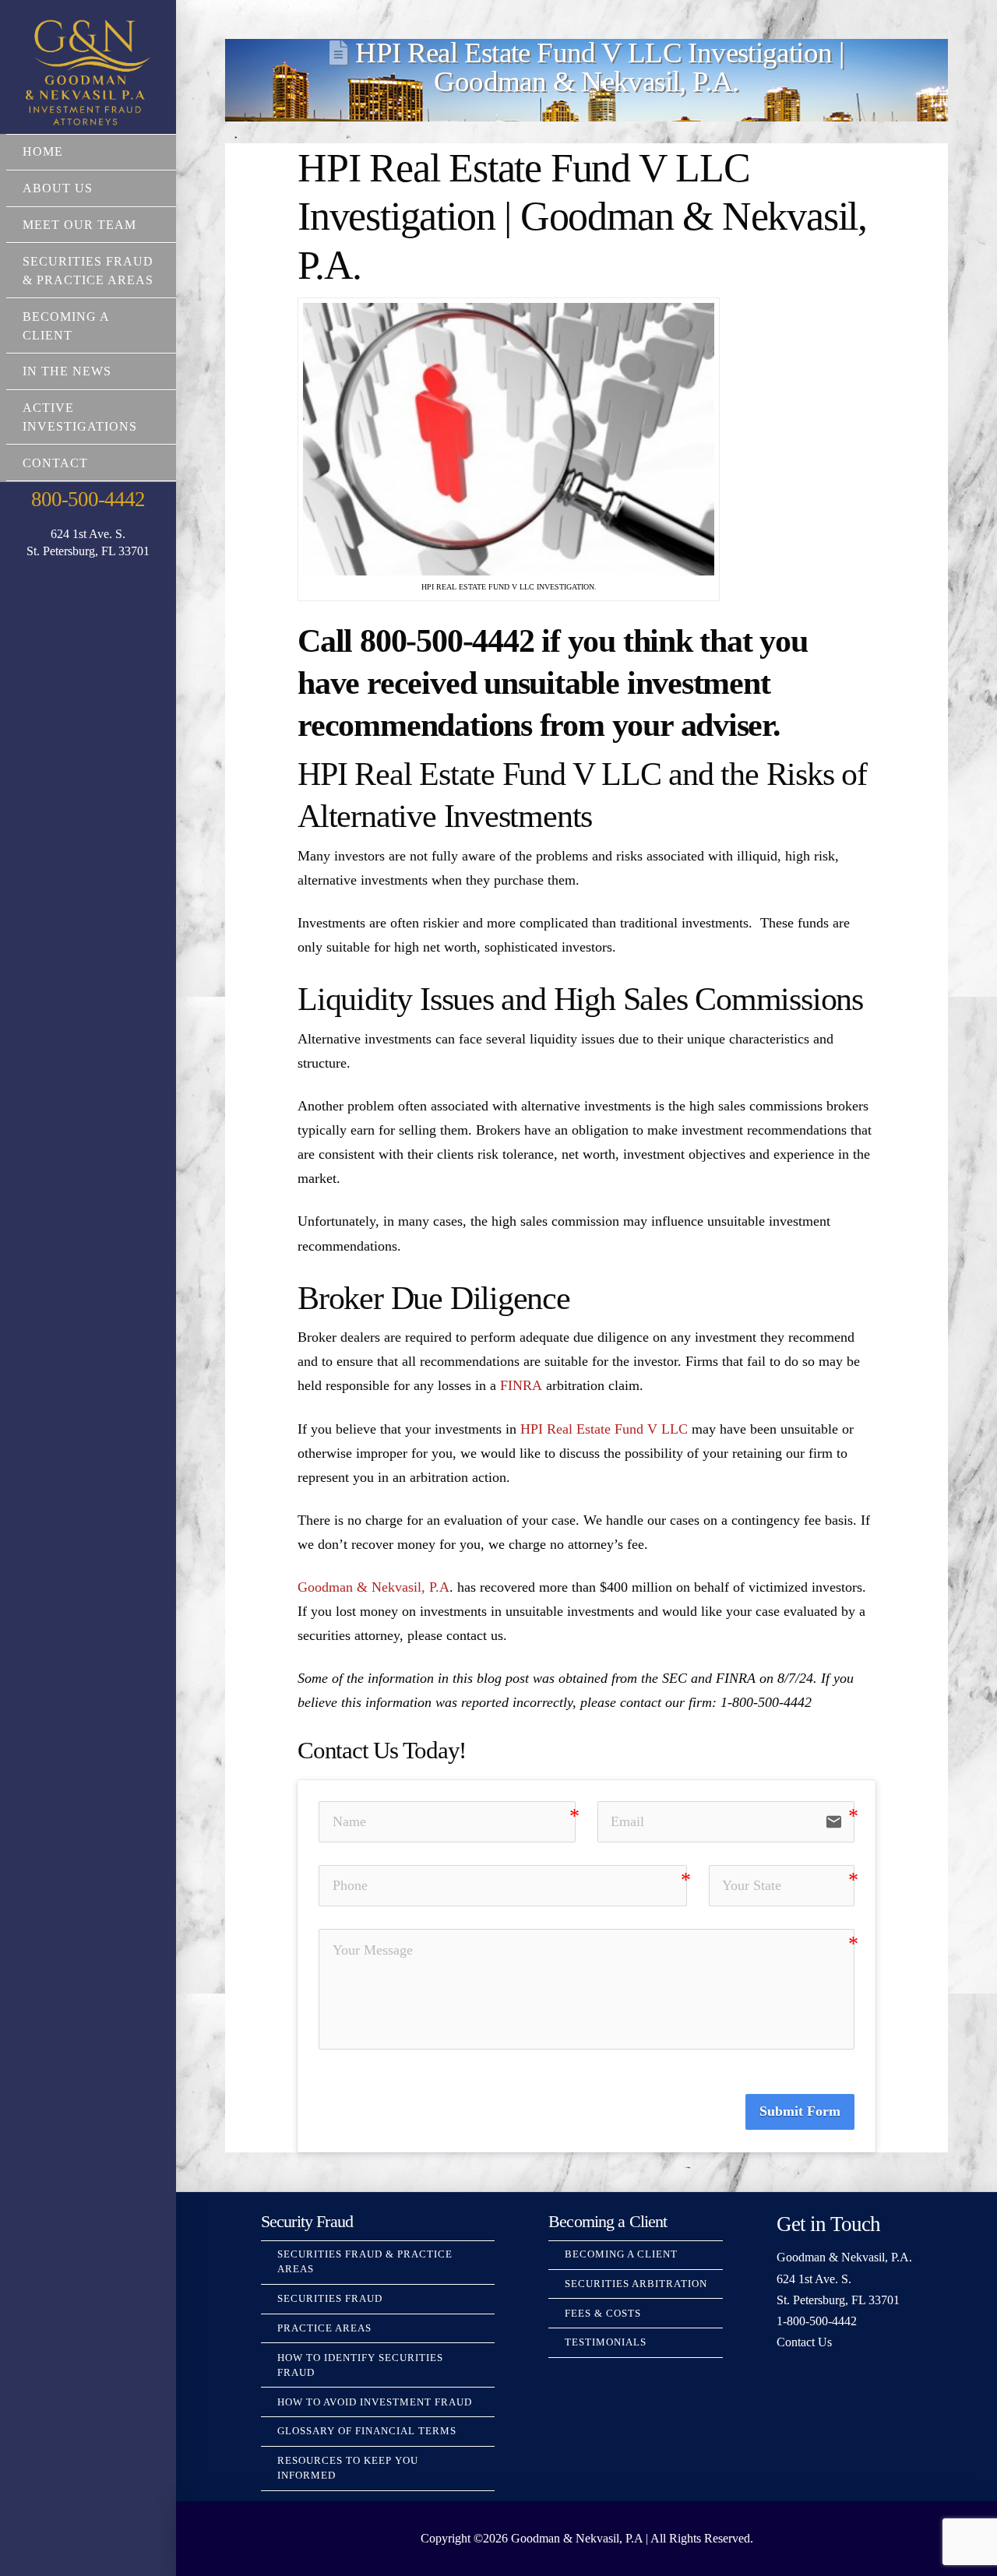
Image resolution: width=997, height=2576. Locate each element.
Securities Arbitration (636, 2284)
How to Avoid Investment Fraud (375, 2402)
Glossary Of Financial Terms (367, 2431)
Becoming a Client (66, 326)
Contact (55, 463)
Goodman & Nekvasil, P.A (373, 1587)
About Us (58, 188)
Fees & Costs (603, 2314)
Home (43, 151)
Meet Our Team (79, 225)
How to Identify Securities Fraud (360, 2365)
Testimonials (606, 2342)
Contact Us (804, 2342)
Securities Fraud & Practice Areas (88, 271)
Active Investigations (80, 417)
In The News (67, 371)
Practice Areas (324, 2328)
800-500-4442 (88, 499)
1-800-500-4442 (817, 2321)
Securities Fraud (330, 2299)
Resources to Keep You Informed (348, 2468)
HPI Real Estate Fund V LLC (604, 1429)
